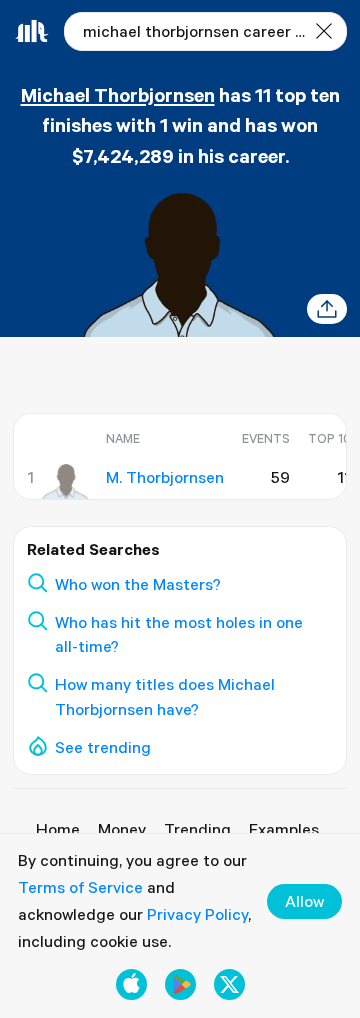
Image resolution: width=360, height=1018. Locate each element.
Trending (197, 829)
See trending (103, 747)
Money (122, 829)
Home (58, 829)
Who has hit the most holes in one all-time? (179, 634)
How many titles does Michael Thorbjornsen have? (165, 696)
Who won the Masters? (138, 584)
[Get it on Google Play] (180, 984)
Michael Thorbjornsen (118, 94)
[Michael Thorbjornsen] (65, 482)
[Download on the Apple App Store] (131, 984)
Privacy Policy (197, 914)
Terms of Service (80, 887)
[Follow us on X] (229, 984)
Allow (304, 901)
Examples (284, 829)
